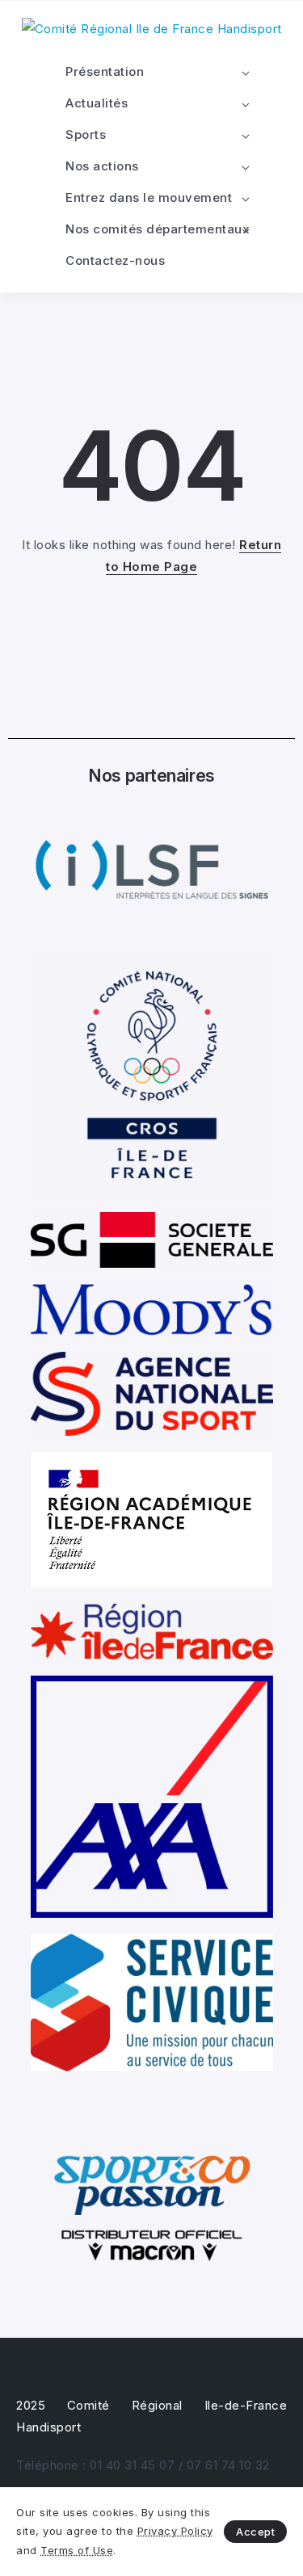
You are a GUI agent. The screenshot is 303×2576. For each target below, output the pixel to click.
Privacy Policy (175, 2531)
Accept (255, 2532)
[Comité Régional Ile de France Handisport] (152, 28)
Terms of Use (77, 2550)
